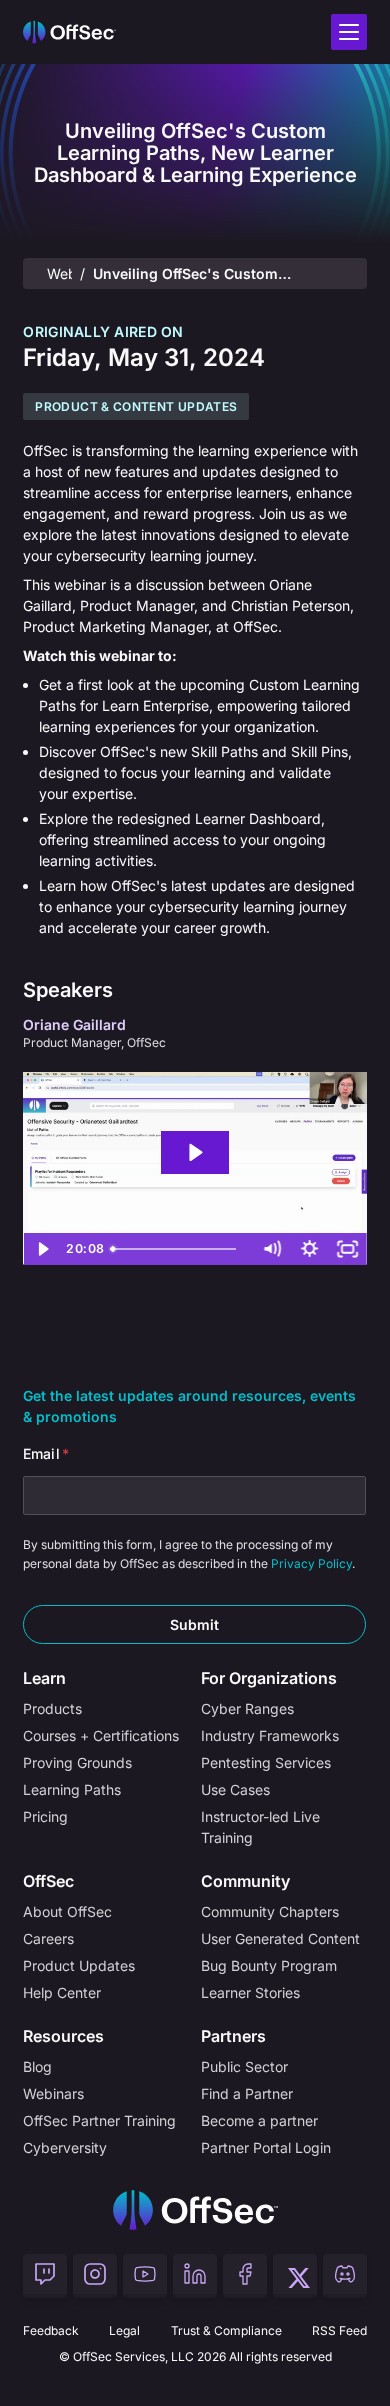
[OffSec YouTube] (145, 2276)
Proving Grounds (77, 1762)
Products (52, 1708)
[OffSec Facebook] (245, 2276)
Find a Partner (247, 2093)
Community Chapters (270, 1911)
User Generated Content (280, 1938)
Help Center (62, 1992)
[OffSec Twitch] (45, 2276)
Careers (48, 1938)
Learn (44, 1678)
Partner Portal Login (266, 2147)
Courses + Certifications (101, 1735)
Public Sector (244, 2066)
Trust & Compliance (226, 2330)
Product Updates (79, 1965)
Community (245, 1881)
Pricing (45, 1816)
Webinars (59, 273)
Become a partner (259, 2120)
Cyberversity (65, 2147)
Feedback (51, 2330)
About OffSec (67, 1911)
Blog (37, 2066)
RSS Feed (339, 2330)
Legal (124, 2330)
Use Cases (235, 1789)
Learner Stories (250, 1992)
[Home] (195, 2210)
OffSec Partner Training (99, 2120)
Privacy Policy (311, 1563)
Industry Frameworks (270, 1735)
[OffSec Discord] (345, 2276)
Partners (233, 2036)
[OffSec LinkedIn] (195, 2276)
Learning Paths (72, 1789)
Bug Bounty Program (269, 1965)
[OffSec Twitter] (295, 2276)
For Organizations (269, 1678)
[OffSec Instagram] (95, 2276)
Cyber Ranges (247, 1708)
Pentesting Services (266, 1762)
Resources (63, 2036)
